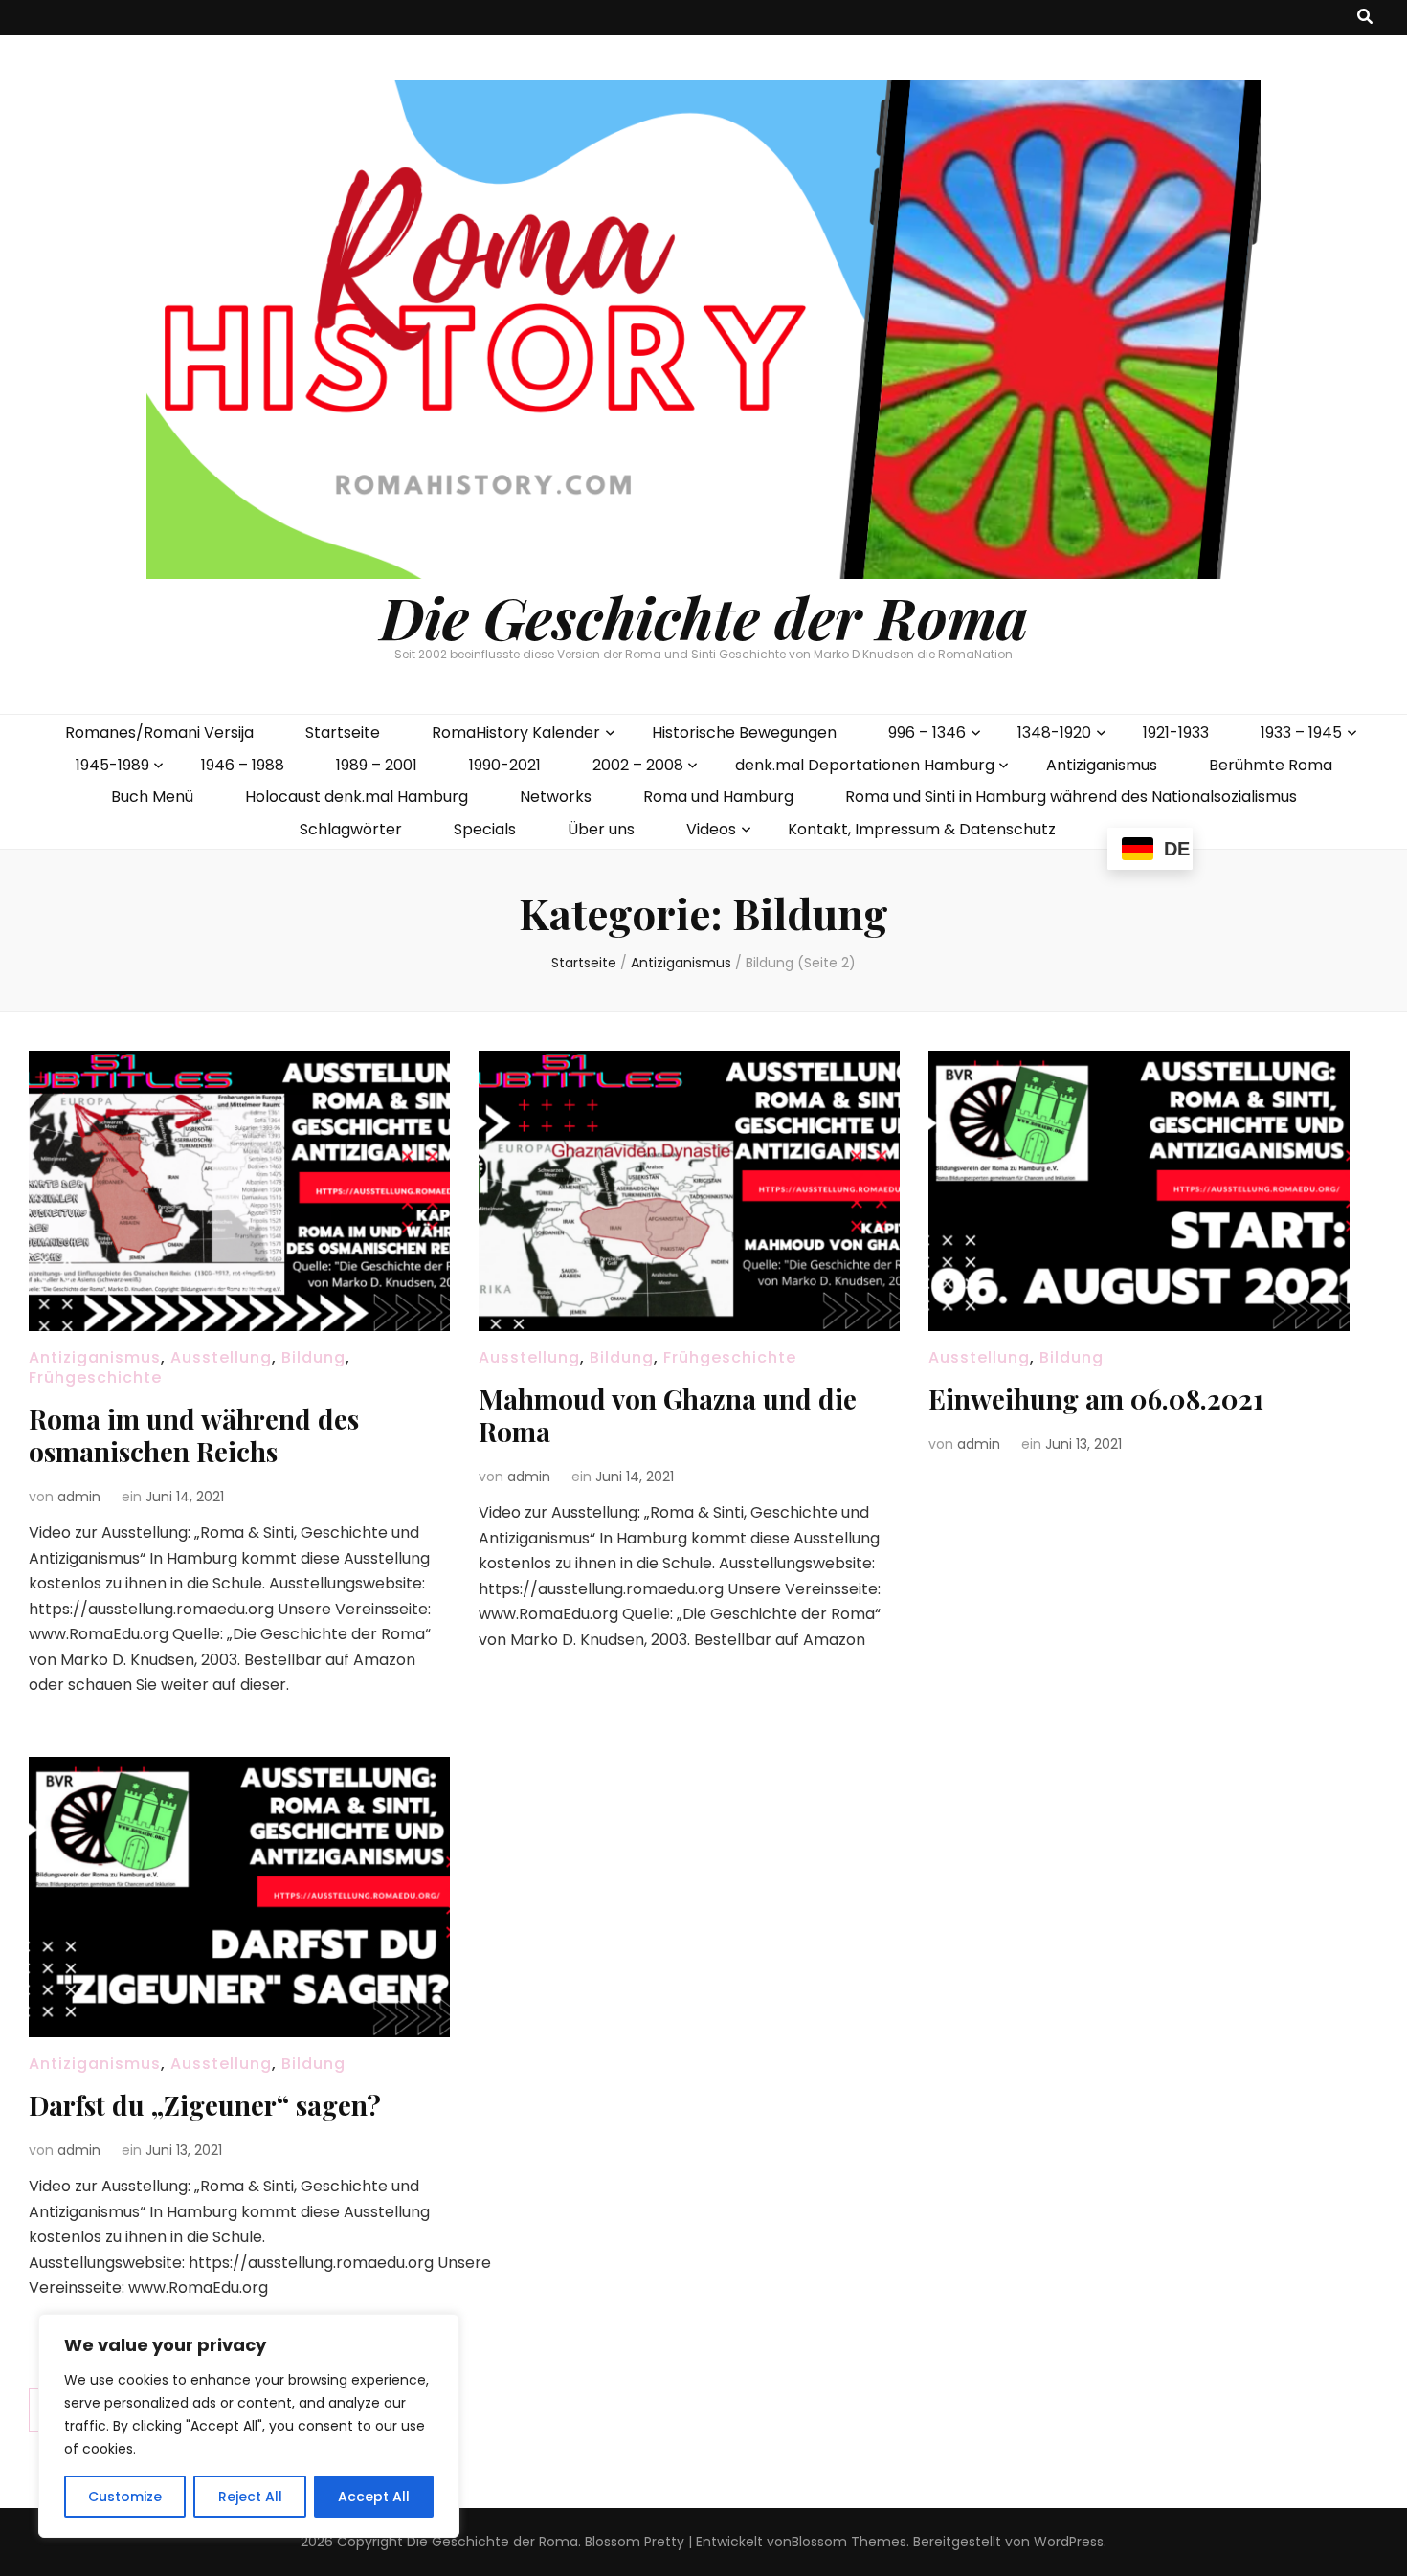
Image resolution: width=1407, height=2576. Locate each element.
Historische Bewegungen (744, 733)
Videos (711, 829)
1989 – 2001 (377, 765)
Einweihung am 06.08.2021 (1096, 1399)
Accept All (374, 2497)
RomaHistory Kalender (516, 733)
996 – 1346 (927, 733)
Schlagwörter (351, 829)
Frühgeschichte (95, 1377)
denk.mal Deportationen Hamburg (865, 765)
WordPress (1069, 2542)
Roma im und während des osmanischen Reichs (194, 1435)
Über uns (601, 829)
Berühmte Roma (1271, 765)
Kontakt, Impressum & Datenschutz (922, 829)
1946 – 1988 (243, 765)
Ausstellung (221, 1357)
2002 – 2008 (638, 765)
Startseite (343, 733)
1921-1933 (1176, 733)
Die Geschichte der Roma (704, 616)
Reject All (250, 2497)
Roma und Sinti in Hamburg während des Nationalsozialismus (1071, 797)
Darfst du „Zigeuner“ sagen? (205, 2105)
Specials (485, 829)
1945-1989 (112, 765)
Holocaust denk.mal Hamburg (357, 797)
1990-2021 (505, 765)
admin (79, 1497)
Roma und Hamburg (718, 797)
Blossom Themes (849, 2542)
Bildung (313, 1357)
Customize (125, 2497)
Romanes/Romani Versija (159, 733)
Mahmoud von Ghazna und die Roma (668, 1415)
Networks (556, 797)
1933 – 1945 (1301, 733)
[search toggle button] (1365, 18)
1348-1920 (1054, 733)
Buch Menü (152, 797)
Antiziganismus (1102, 765)
